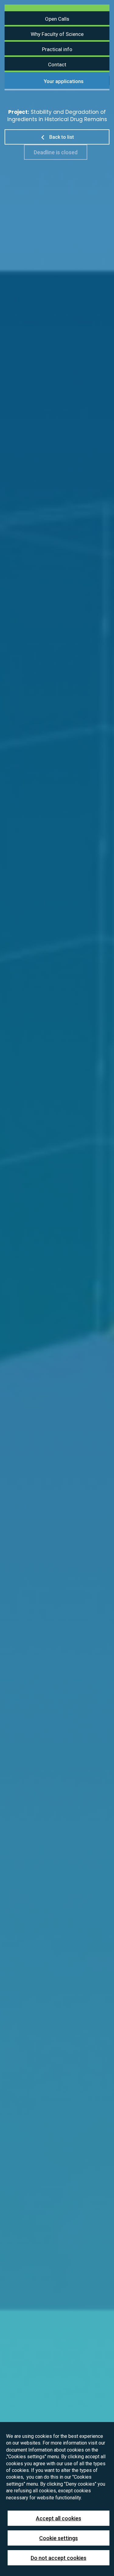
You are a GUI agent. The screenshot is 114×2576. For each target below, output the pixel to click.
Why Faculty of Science (57, 34)
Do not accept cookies (59, 2558)
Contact (57, 65)
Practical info (57, 49)
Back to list (61, 137)
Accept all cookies (59, 2518)
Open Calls (57, 19)
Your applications (63, 81)
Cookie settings (59, 2538)
